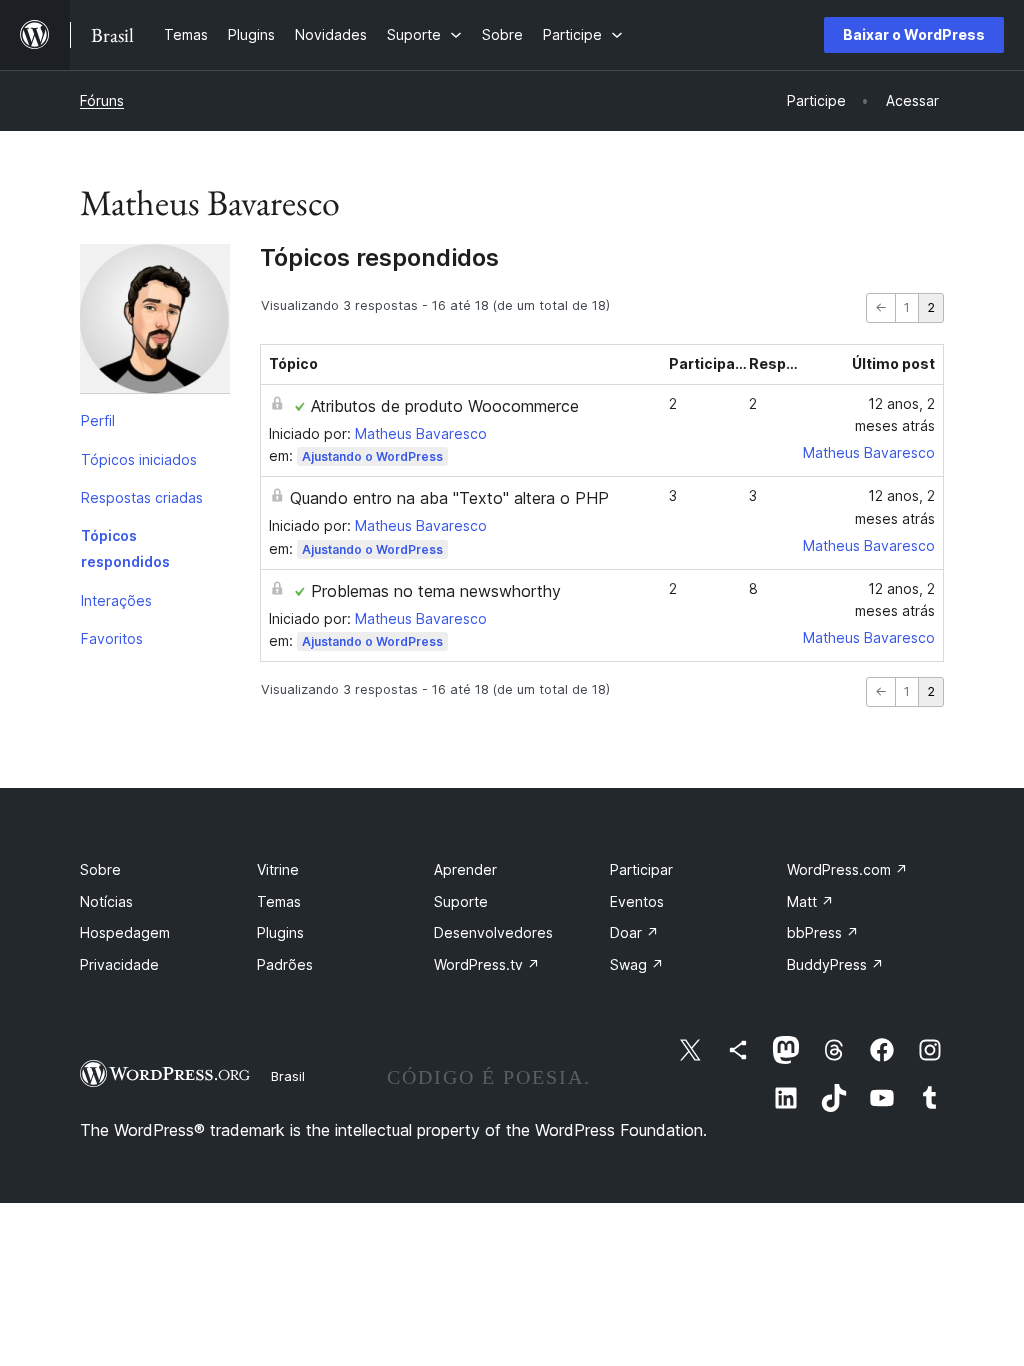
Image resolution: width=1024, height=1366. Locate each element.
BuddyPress (835, 964)
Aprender (465, 869)
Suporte (461, 901)
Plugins (280, 932)
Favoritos (112, 638)
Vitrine (278, 869)
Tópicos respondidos (125, 548)
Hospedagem (125, 932)
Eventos (637, 901)
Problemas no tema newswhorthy (436, 591)
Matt (810, 901)
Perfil (98, 420)
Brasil (288, 1076)
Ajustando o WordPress (372, 456)
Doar (634, 932)
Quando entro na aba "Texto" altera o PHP (449, 498)
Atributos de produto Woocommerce (445, 406)
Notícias (106, 901)
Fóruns (102, 100)
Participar (641, 869)
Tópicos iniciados (139, 459)
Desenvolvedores (493, 932)
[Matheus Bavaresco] (155, 323)
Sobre (100, 869)
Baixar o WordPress (914, 34)
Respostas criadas (142, 497)
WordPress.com (847, 869)
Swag (637, 964)
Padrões (285, 964)
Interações (116, 600)
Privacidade (119, 964)
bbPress (823, 932)
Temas (279, 901)
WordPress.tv (487, 964)
